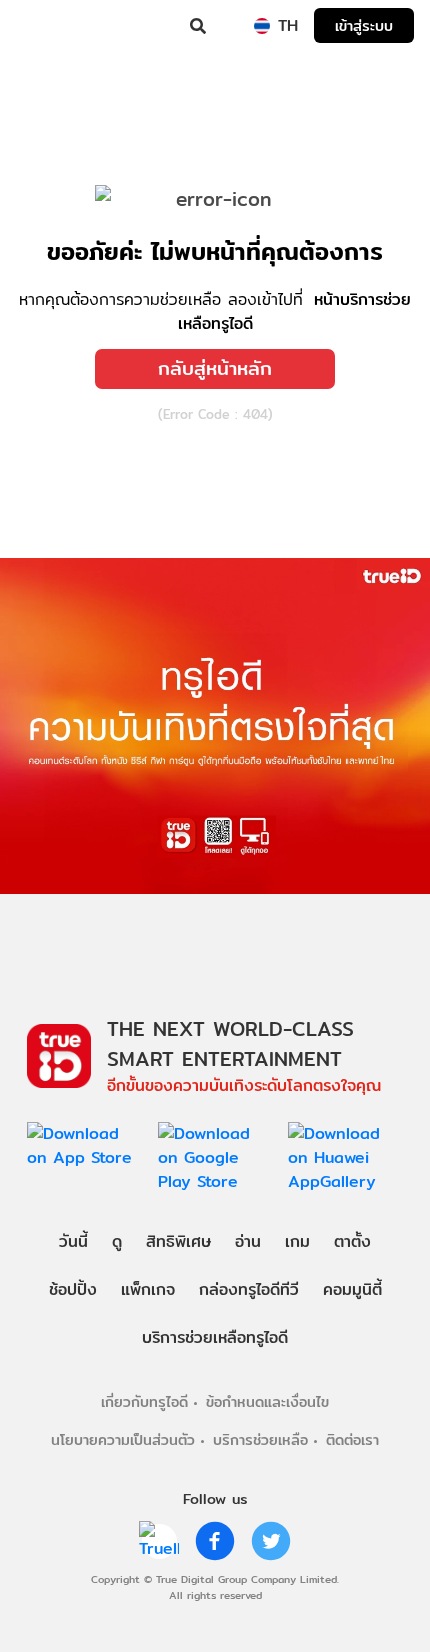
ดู (117, 1241)
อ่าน (248, 1241)
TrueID (56, 26)
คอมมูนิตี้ (352, 1289)
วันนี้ (73, 1241)
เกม (297, 1241)
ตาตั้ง (352, 1241)
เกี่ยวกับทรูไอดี (144, 1401)
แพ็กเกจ (148, 1289)
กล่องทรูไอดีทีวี (249, 1289)
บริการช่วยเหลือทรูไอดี (215, 1337)
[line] (159, 1541)
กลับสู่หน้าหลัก (215, 368)
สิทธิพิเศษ (178, 1241)
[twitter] (271, 1541)
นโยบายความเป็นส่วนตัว (123, 1439)
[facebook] (215, 1541)
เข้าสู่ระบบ (364, 25)
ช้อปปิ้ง (73, 1289)
